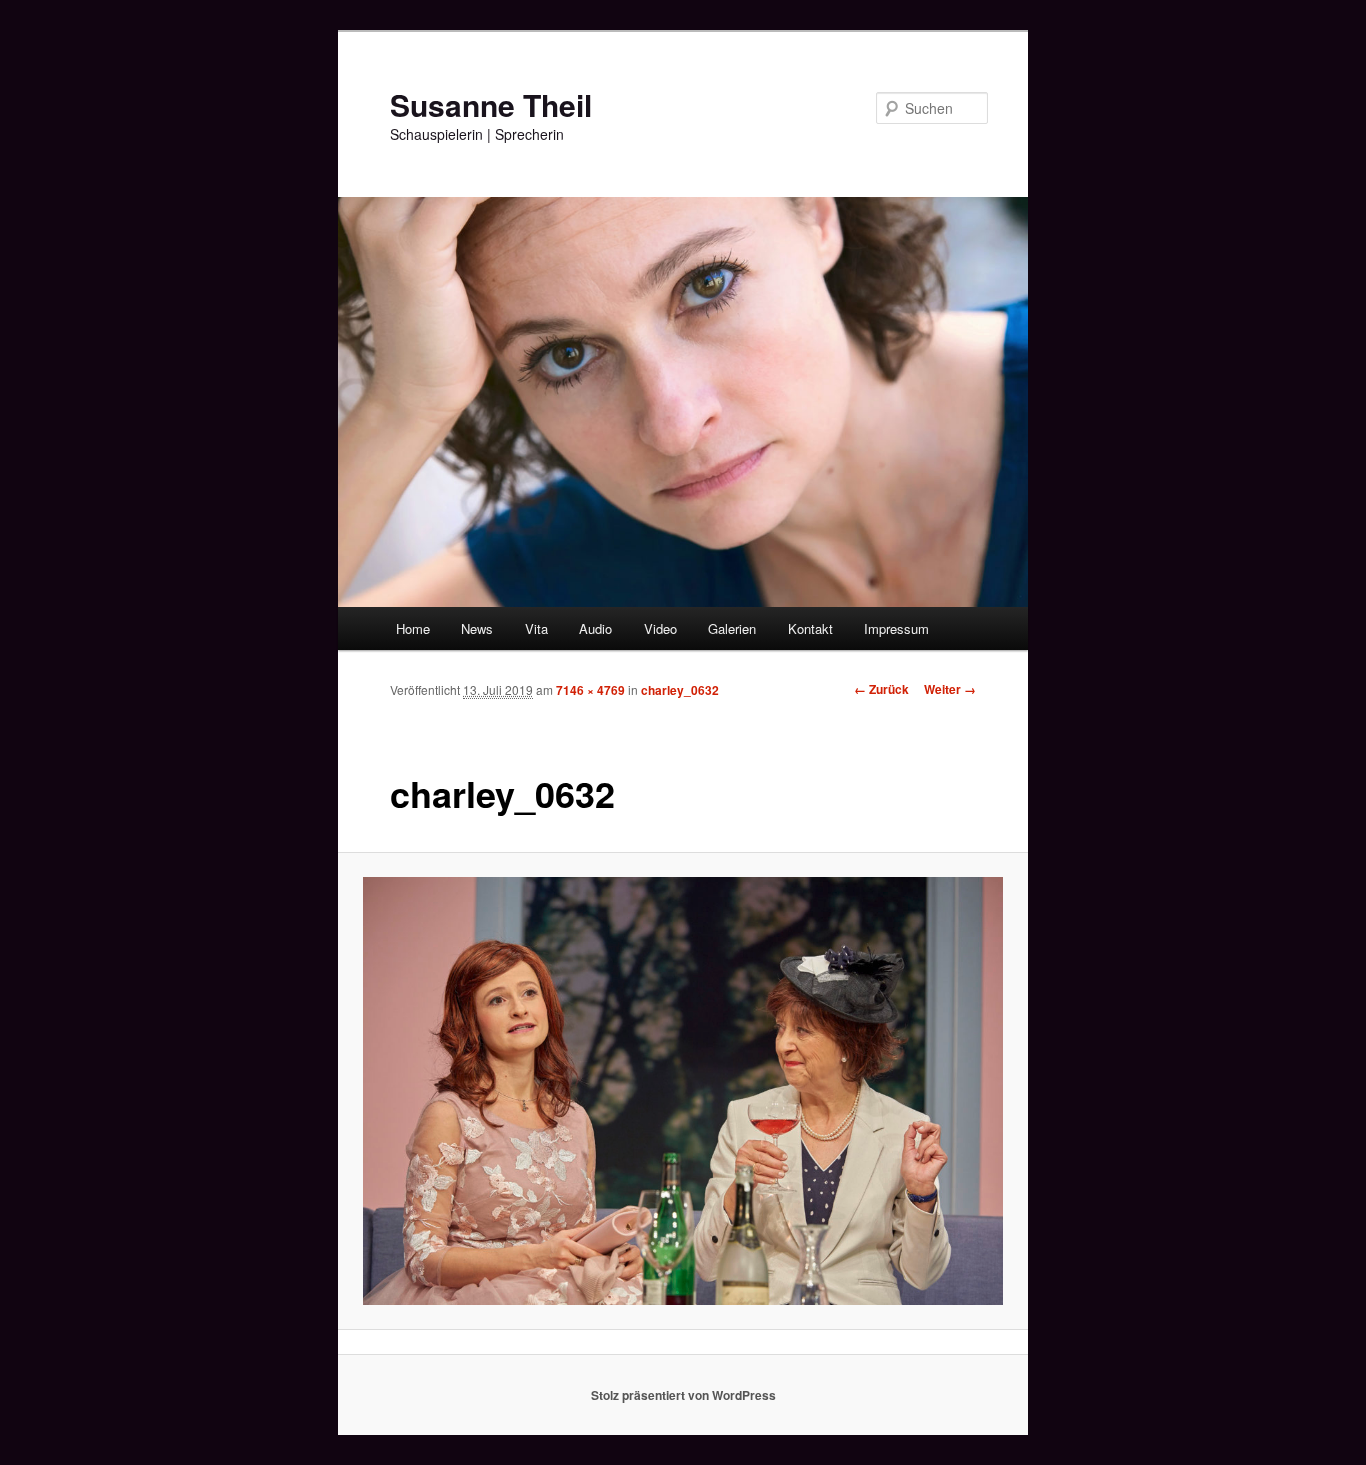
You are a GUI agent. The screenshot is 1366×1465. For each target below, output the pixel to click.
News (477, 628)
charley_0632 (680, 690)
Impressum (896, 628)
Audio (595, 628)
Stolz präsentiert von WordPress (683, 1395)
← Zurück (881, 689)
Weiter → (950, 689)
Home (413, 628)
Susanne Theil (491, 104)
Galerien (732, 628)
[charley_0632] (683, 1090)
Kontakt (810, 628)
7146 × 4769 (590, 690)
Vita (536, 628)
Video (660, 628)
